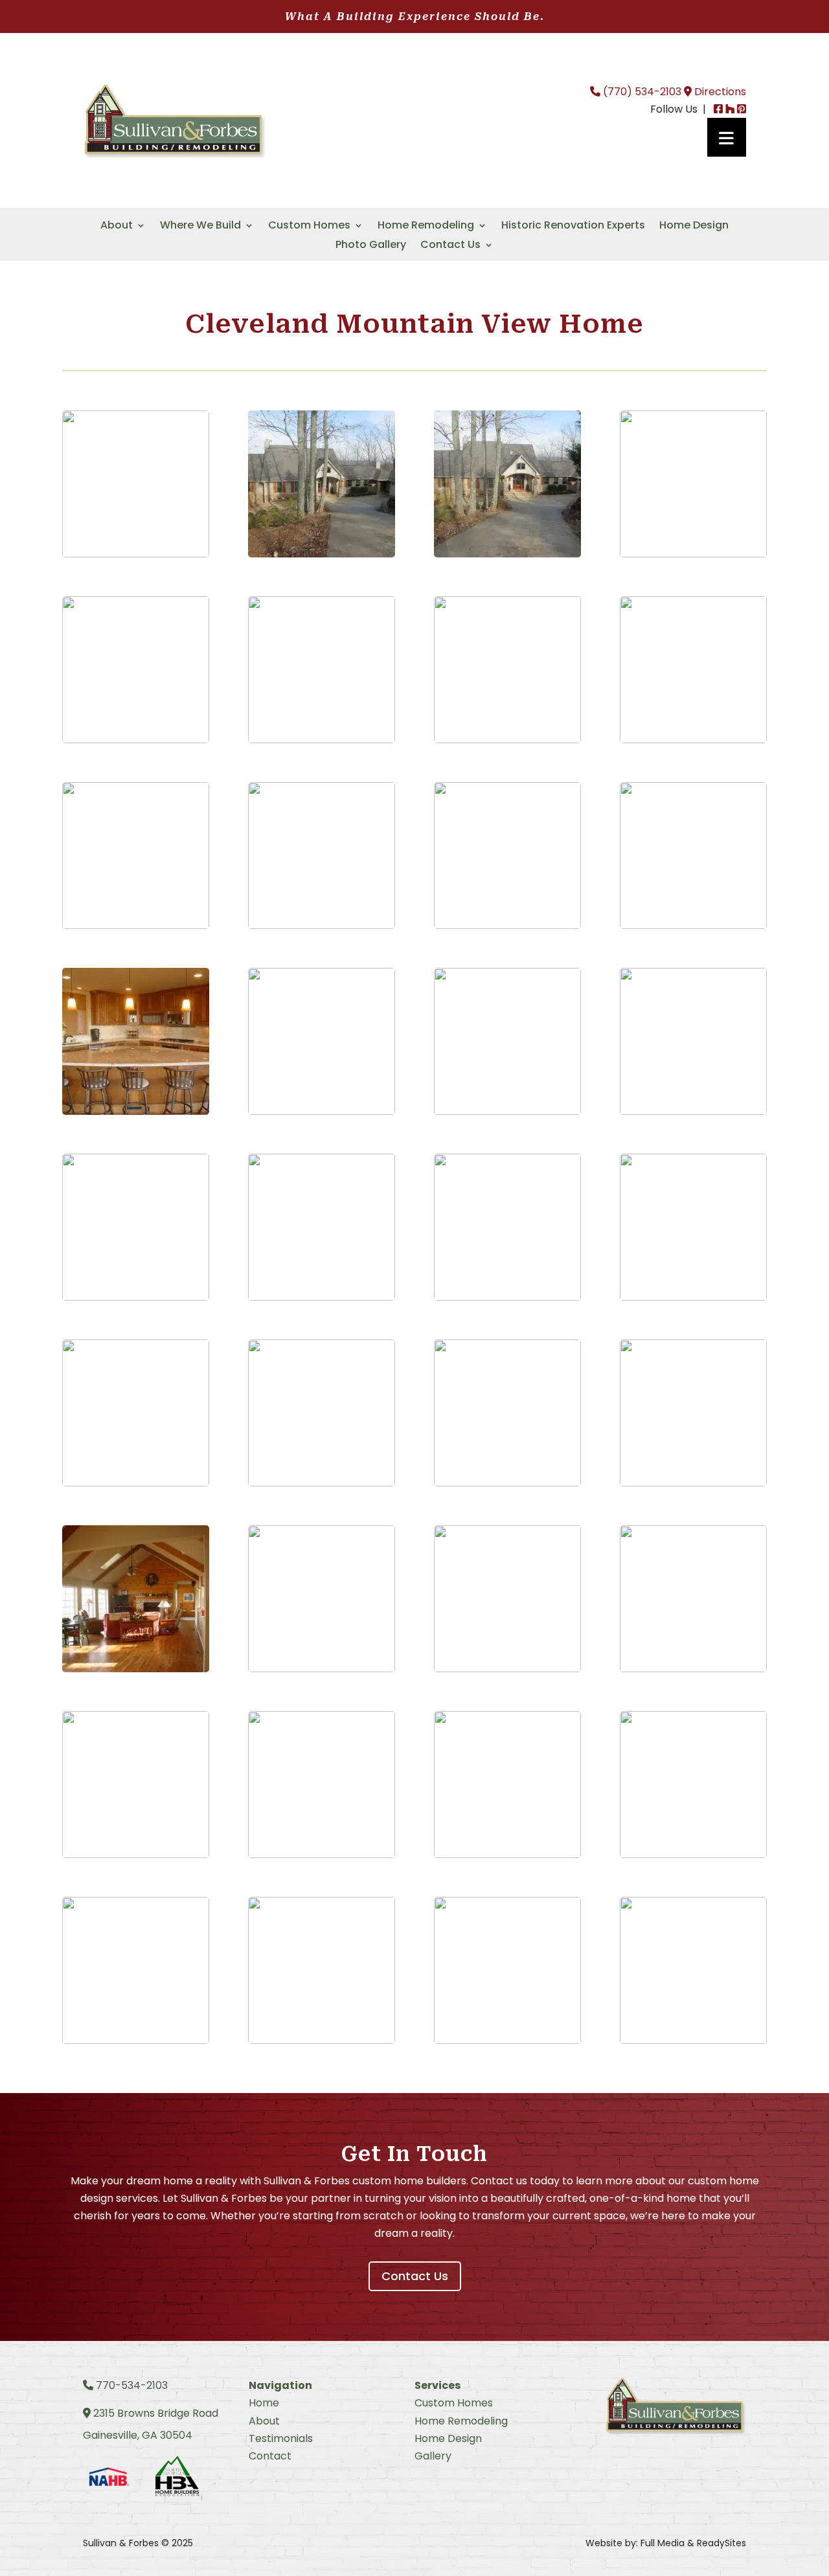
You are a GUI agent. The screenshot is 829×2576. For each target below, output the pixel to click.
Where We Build (200, 227)
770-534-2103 (130, 2385)
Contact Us (450, 246)
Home (264, 2403)
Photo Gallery (371, 246)
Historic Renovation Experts (573, 227)
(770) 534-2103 (641, 92)
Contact (270, 2456)
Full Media (663, 2543)
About (117, 227)
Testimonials (281, 2438)
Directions (719, 92)
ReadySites (721, 2543)
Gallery (433, 2456)
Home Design (694, 227)
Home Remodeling (426, 227)
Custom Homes (309, 227)
